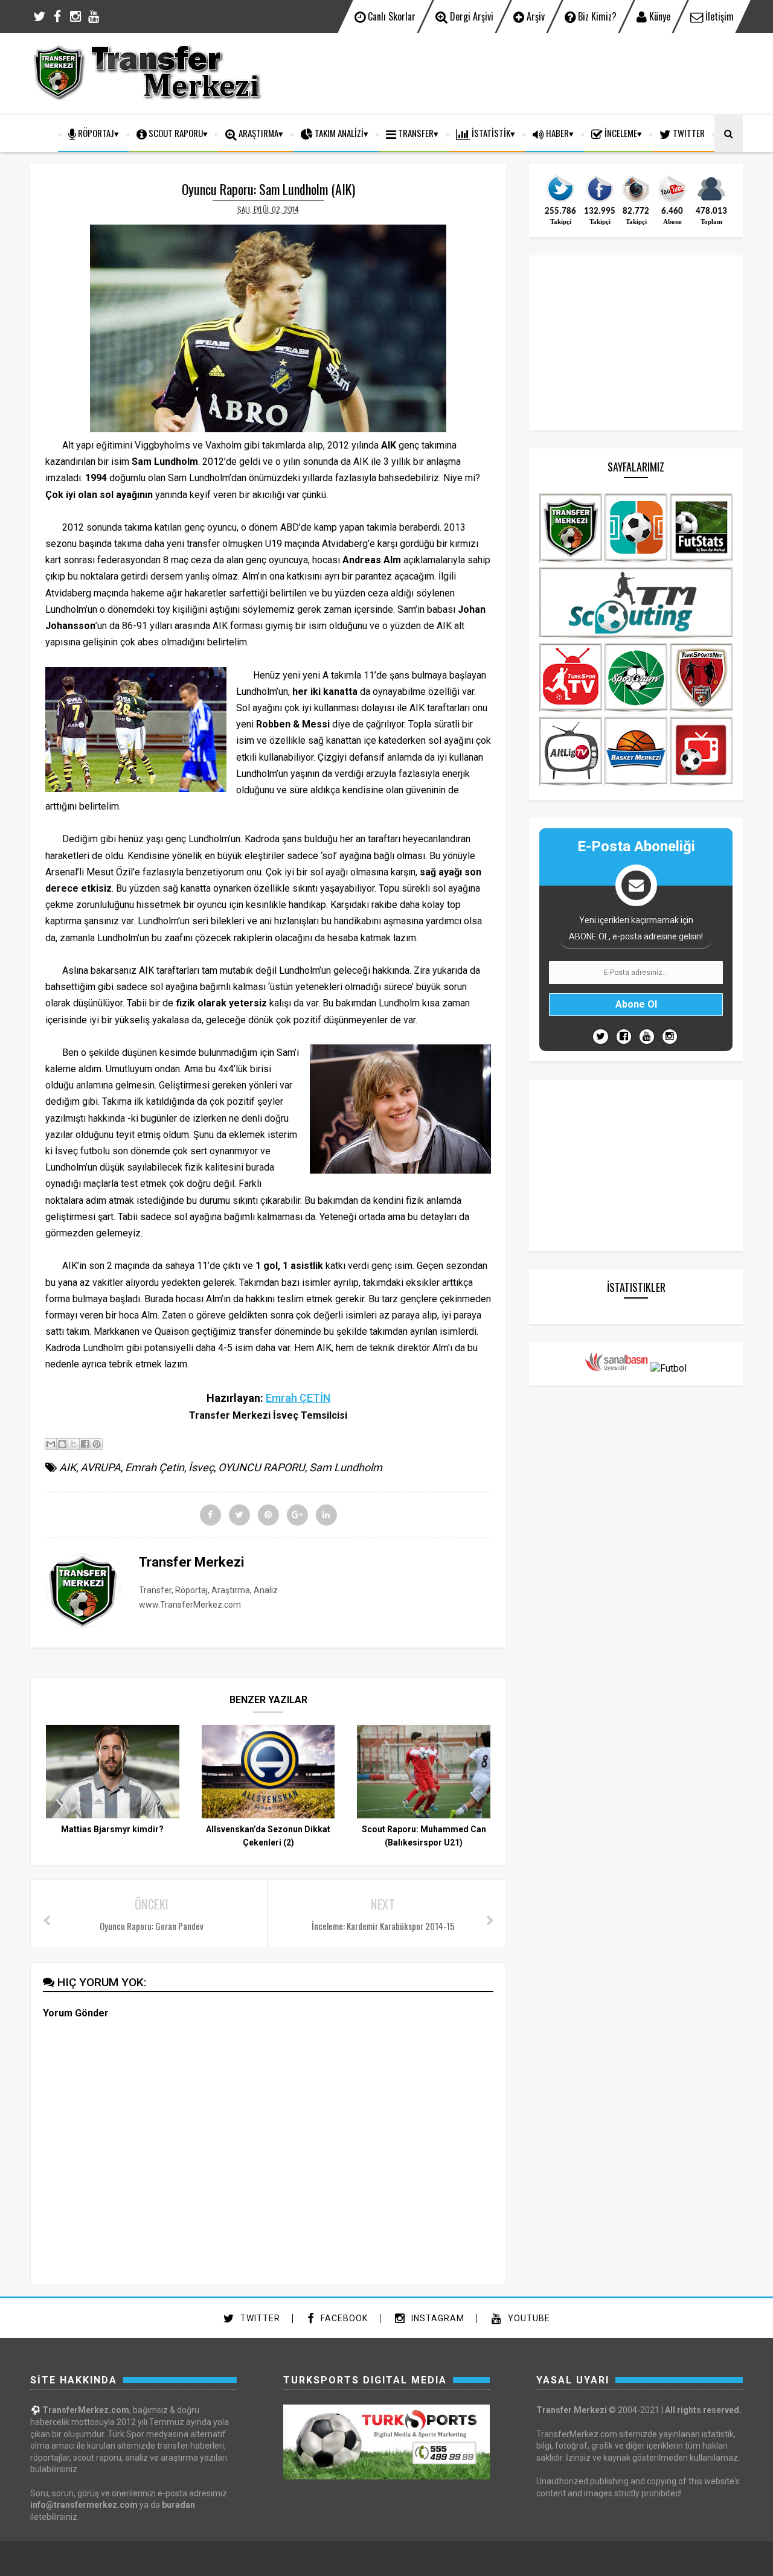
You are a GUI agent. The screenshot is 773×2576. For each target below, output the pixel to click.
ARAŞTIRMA (258, 133)
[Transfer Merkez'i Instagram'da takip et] (636, 201)
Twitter (259, 2318)
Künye (659, 16)
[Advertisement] (523, 72)
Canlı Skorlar (390, 16)
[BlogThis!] (62, 1444)
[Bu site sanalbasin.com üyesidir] (617, 1368)
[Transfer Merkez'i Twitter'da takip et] (560, 201)
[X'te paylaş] (74, 1444)
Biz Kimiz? (596, 16)
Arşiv (534, 16)
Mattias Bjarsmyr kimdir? (112, 1829)
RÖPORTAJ (95, 133)
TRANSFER (415, 133)
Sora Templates (366, 2559)
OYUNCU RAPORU (261, 1467)
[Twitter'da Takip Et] (601, 1037)
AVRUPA (101, 1467)
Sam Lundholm (346, 1467)
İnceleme (620, 133)
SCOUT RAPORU (175, 133)
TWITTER (688, 133)
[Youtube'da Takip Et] (647, 1037)
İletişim (718, 16)
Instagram (437, 2318)
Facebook (343, 2318)
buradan (178, 2505)
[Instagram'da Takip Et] (670, 1037)
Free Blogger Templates (429, 2559)
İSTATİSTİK (490, 133)
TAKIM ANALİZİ (338, 133)
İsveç (201, 1467)
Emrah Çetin (155, 1467)
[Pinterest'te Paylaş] (97, 1444)
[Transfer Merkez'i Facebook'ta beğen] (600, 201)
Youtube (528, 2318)
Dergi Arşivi (470, 16)
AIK (68, 1467)
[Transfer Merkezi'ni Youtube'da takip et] (672, 201)
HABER (556, 133)
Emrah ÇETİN (298, 1398)
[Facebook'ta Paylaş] (85, 1444)
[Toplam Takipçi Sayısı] (711, 201)
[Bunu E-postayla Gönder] (51, 1444)
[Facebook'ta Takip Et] (624, 1037)
